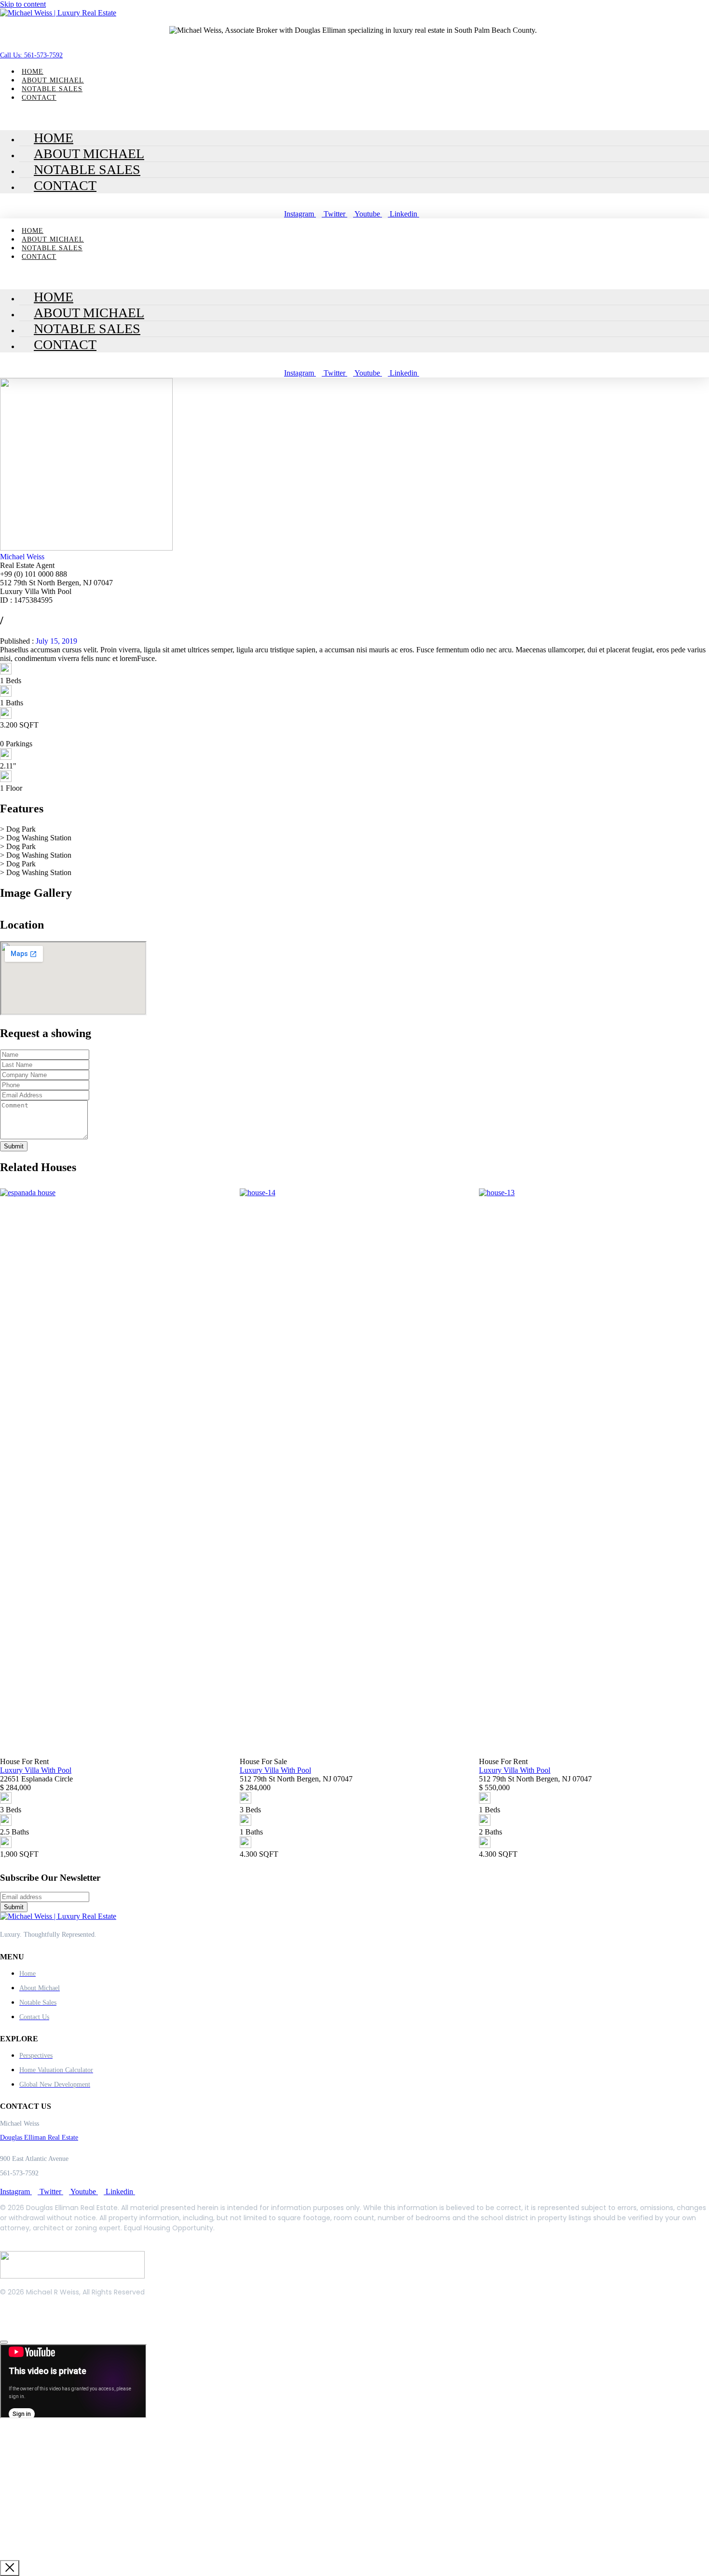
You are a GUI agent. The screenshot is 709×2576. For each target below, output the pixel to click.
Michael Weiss (22, 557)
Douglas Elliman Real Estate (39, 2138)
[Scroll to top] (4, 2342)
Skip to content (23, 4)
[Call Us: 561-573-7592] (3, 40)
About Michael (53, 80)
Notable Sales (52, 89)
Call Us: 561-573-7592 (31, 55)
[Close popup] (10, 2568)
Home (33, 72)
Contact (39, 98)
